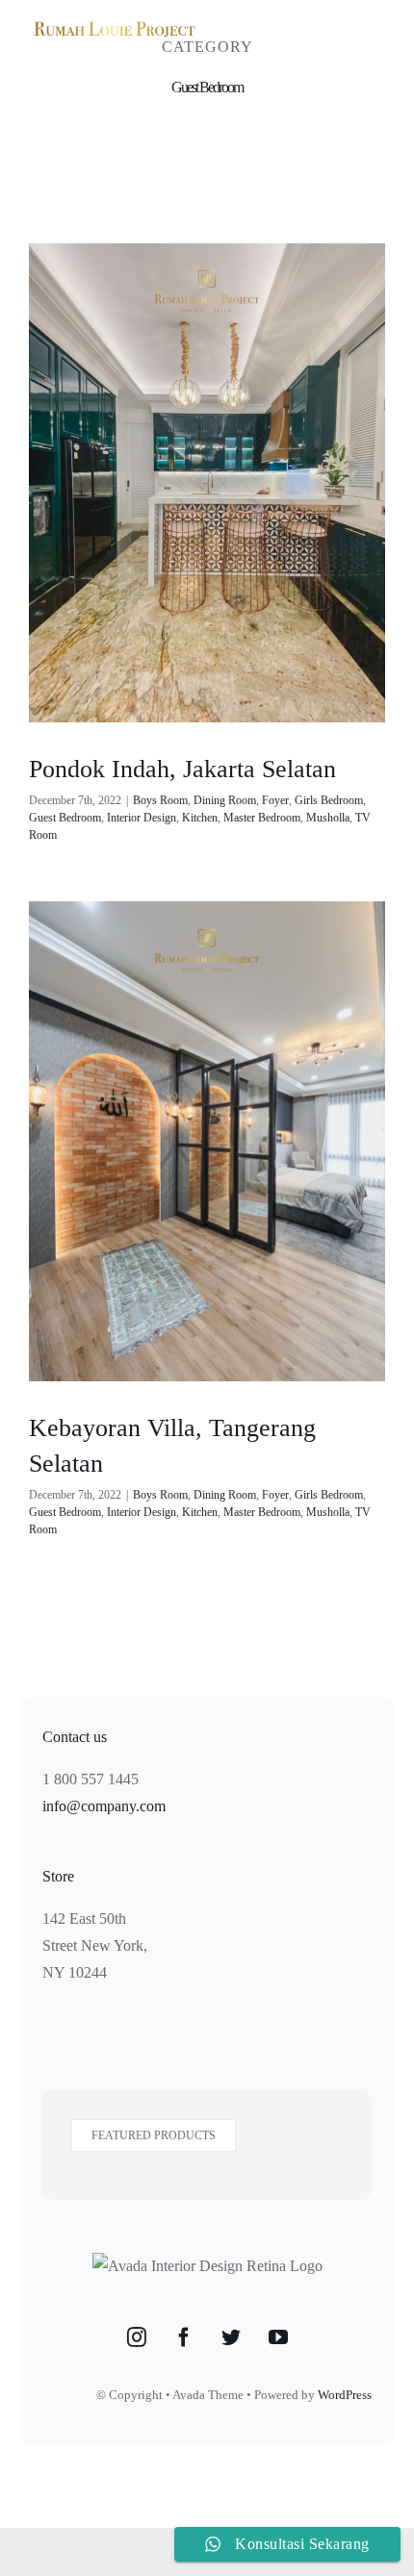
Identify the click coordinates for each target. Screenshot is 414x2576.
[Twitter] (231, 2337)
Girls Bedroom (329, 800)
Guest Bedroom (65, 818)
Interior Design (142, 818)
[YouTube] (278, 2337)
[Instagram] (137, 2337)
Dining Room (225, 800)
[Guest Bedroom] (207, 483)
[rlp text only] (115, 24)
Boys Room (160, 800)
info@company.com (104, 1806)
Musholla (328, 818)
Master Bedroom (262, 818)
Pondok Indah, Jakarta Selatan (182, 769)
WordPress (345, 2395)
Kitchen (200, 818)
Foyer (275, 800)
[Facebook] (184, 2337)
